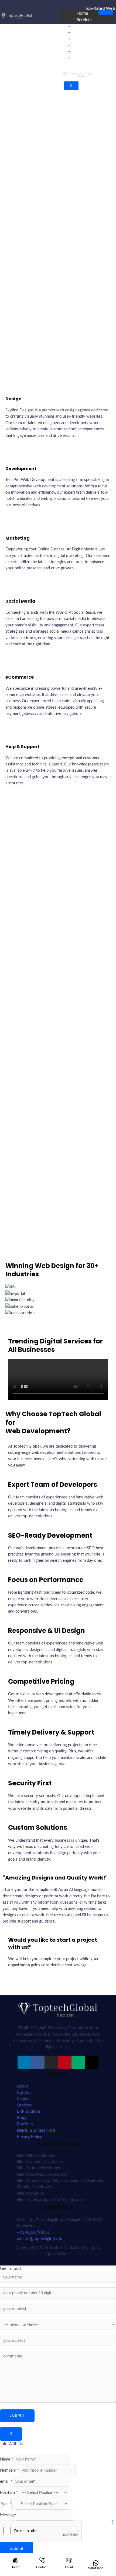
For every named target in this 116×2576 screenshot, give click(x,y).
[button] (58, 1319)
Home (82, 13)
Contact (84, 58)
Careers (84, 32)
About (83, 45)
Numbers (9, 2470)
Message (8, 2515)
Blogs (82, 39)
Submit (16, 2548)
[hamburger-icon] (106, 12)
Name (6, 2459)
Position (9, 2493)
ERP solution (89, 26)
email (6, 2481)
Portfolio (85, 51)
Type (6, 2504)
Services (84, 20)
